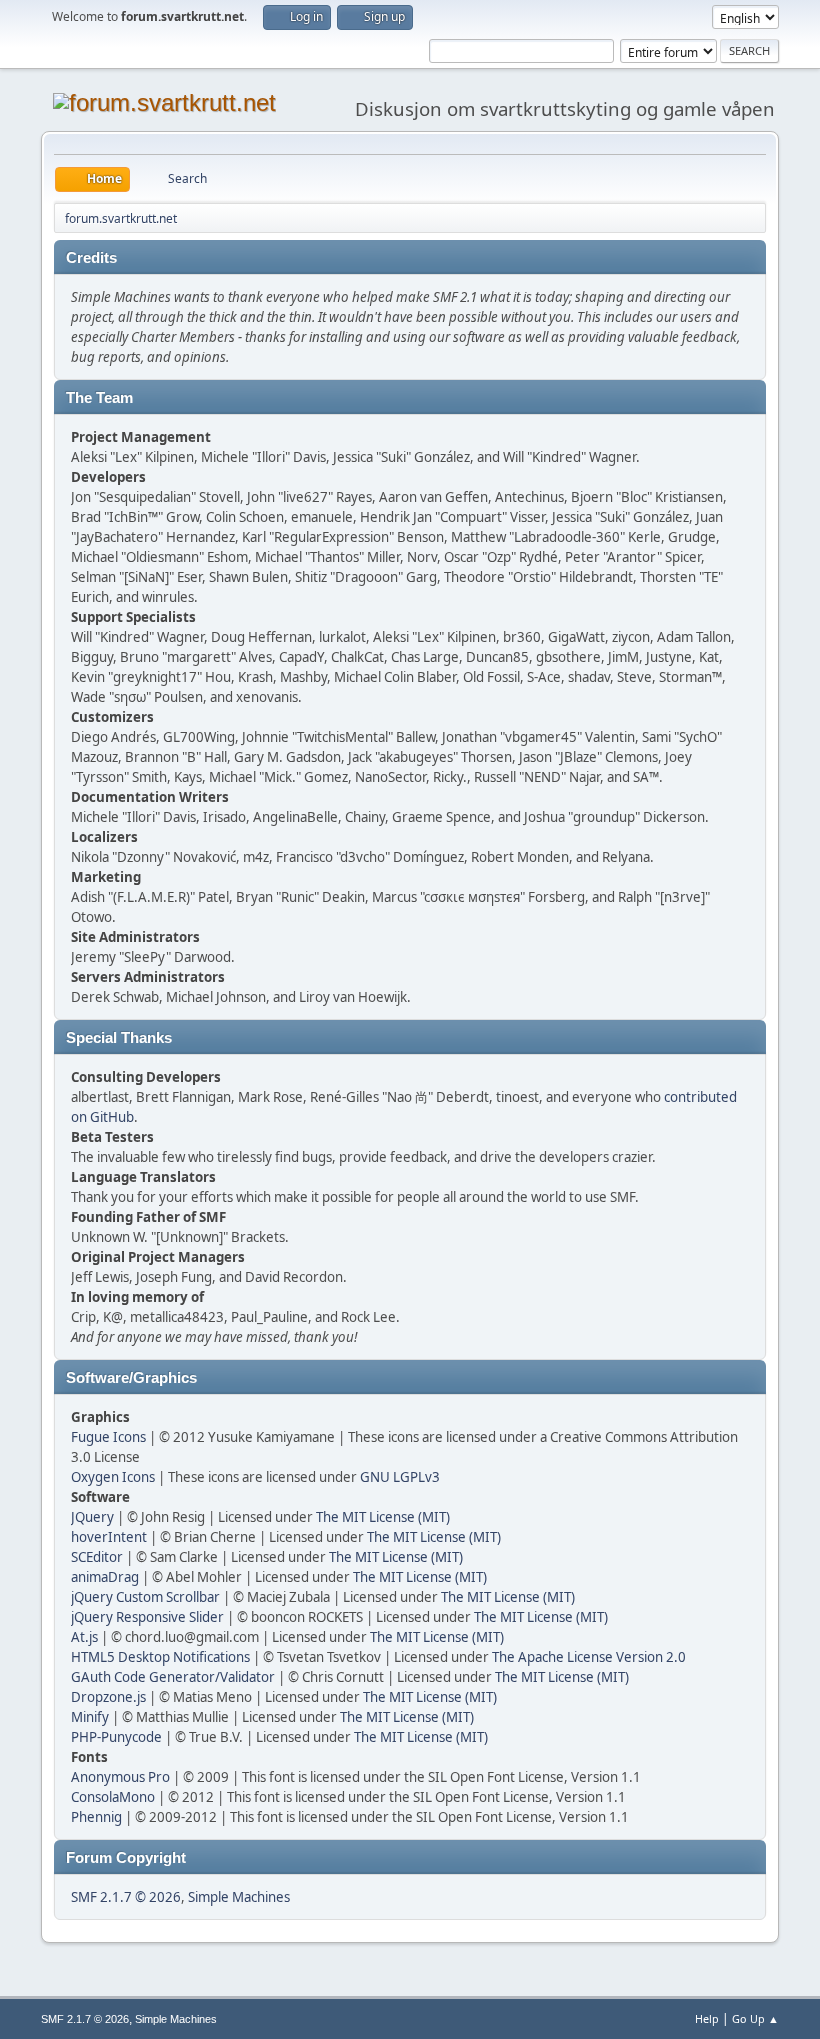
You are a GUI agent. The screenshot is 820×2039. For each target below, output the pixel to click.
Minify (90, 1717)
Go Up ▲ (755, 2018)
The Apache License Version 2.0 (589, 1657)
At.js (84, 1637)
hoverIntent (109, 1537)
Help (707, 2018)
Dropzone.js (108, 1697)
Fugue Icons (108, 1437)
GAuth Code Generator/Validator (173, 1677)
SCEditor (97, 1557)
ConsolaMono (113, 1797)
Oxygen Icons (113, 1477)
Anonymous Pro (120, 1777)
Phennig (96, 1817)
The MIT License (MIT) (383, 1517)
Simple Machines (239, 1897)
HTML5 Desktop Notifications (160, 1657)
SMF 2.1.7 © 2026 (126, 1897)
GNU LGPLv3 (400, 1477)
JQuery (92, 1517)
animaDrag (105, 1577)
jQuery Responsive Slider (147, 1617)
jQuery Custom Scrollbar (145, 1597)
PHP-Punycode (116, 1737)
